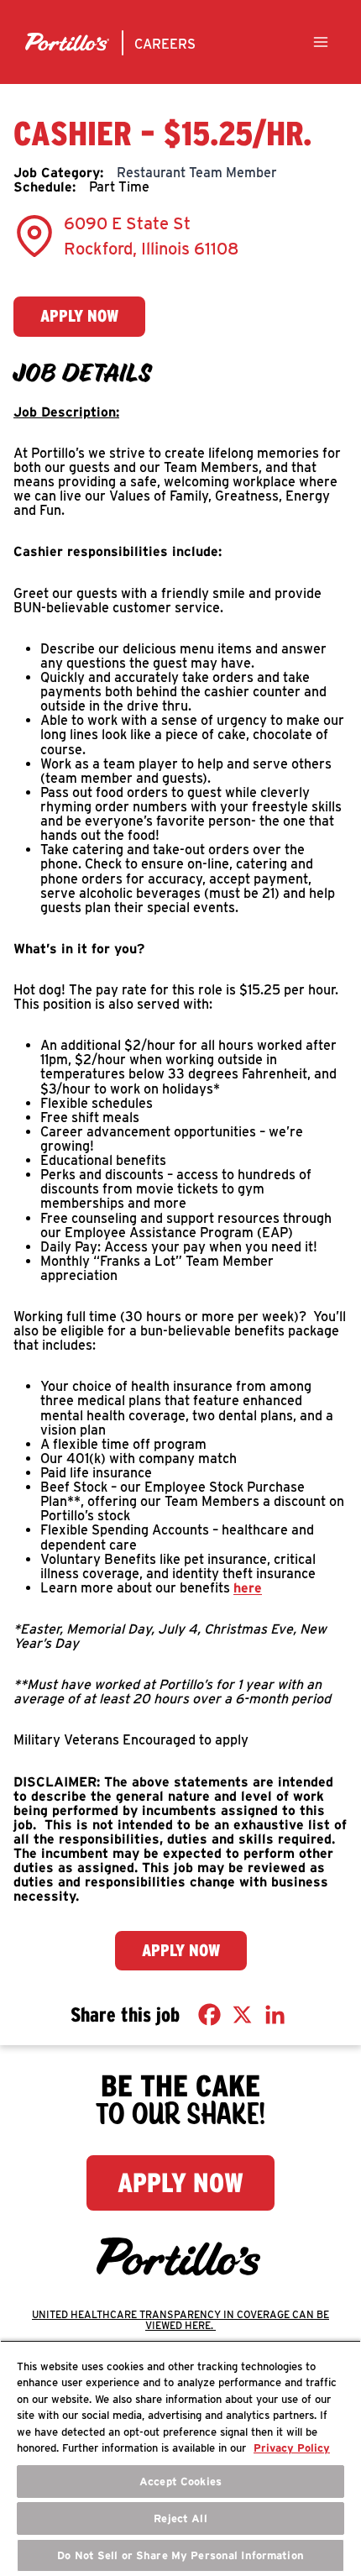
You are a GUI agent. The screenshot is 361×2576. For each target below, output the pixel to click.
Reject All (180, 2518)
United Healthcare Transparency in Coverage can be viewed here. (180, 2320)
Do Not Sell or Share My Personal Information (180, 2555)
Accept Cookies (180, 2482)
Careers (165, 44)
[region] (180, 2458)
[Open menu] (320, 42)
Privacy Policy (292, 2448)
